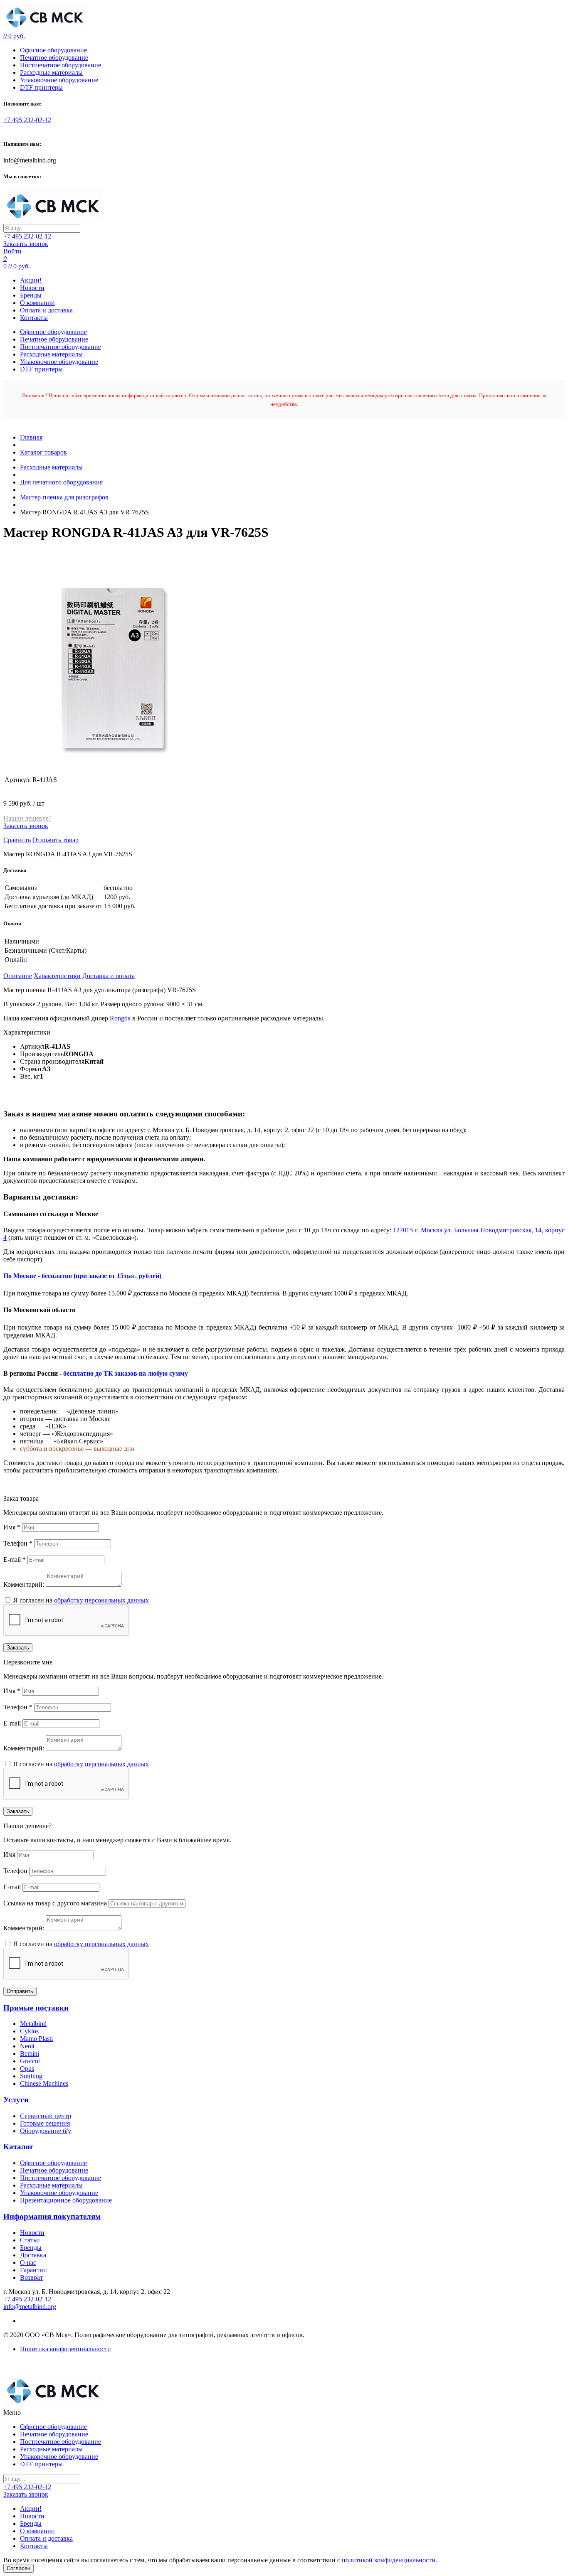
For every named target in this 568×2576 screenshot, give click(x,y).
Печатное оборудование (54, 58)
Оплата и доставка (46, 310)
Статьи (30, 2240)
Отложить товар (56, 840)
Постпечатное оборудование (61, 65)
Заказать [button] (18, 1648)
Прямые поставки (36, 2008)
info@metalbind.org (30, 160)
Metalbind (33, 2024)
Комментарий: (24, 1584)
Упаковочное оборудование (59, 80)
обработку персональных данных (101, 1600)
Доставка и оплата (109, 976)
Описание (18, 976)
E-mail (15, 1560)
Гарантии (33, 2270)
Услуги (16, 2100)
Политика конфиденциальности (65, 2349)
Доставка (33, 2255)
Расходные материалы (51, 73)
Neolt (27, 2046)
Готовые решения (45, 2123)
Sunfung (31, 2076)
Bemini (30, 2054)
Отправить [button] (20, 1991)
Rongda (120, 1018)
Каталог (19, 2147)
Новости (32, 288)
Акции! (31, 280)
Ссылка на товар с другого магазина (56, 1903)
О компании (37, 303)
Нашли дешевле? (27, 818)
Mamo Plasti (36, 2039)
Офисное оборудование (53, 50)
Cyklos (29, 2031)
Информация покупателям (52, 2216)
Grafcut (30, 2061)
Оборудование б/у (46, 2131)
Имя (12, 1527)
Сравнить (17, 840)
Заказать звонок (26, 244)
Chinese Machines (44, 2083)
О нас (28, 2263)
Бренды (31, 295)
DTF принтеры (41, 87)
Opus (27, 2068)
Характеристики (57, 976)
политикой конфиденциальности (389, 2560)
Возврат (31, 2277)
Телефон (18, 1543)
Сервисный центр (46, 2116)
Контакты (34, 318)
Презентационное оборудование (66, 2200)
